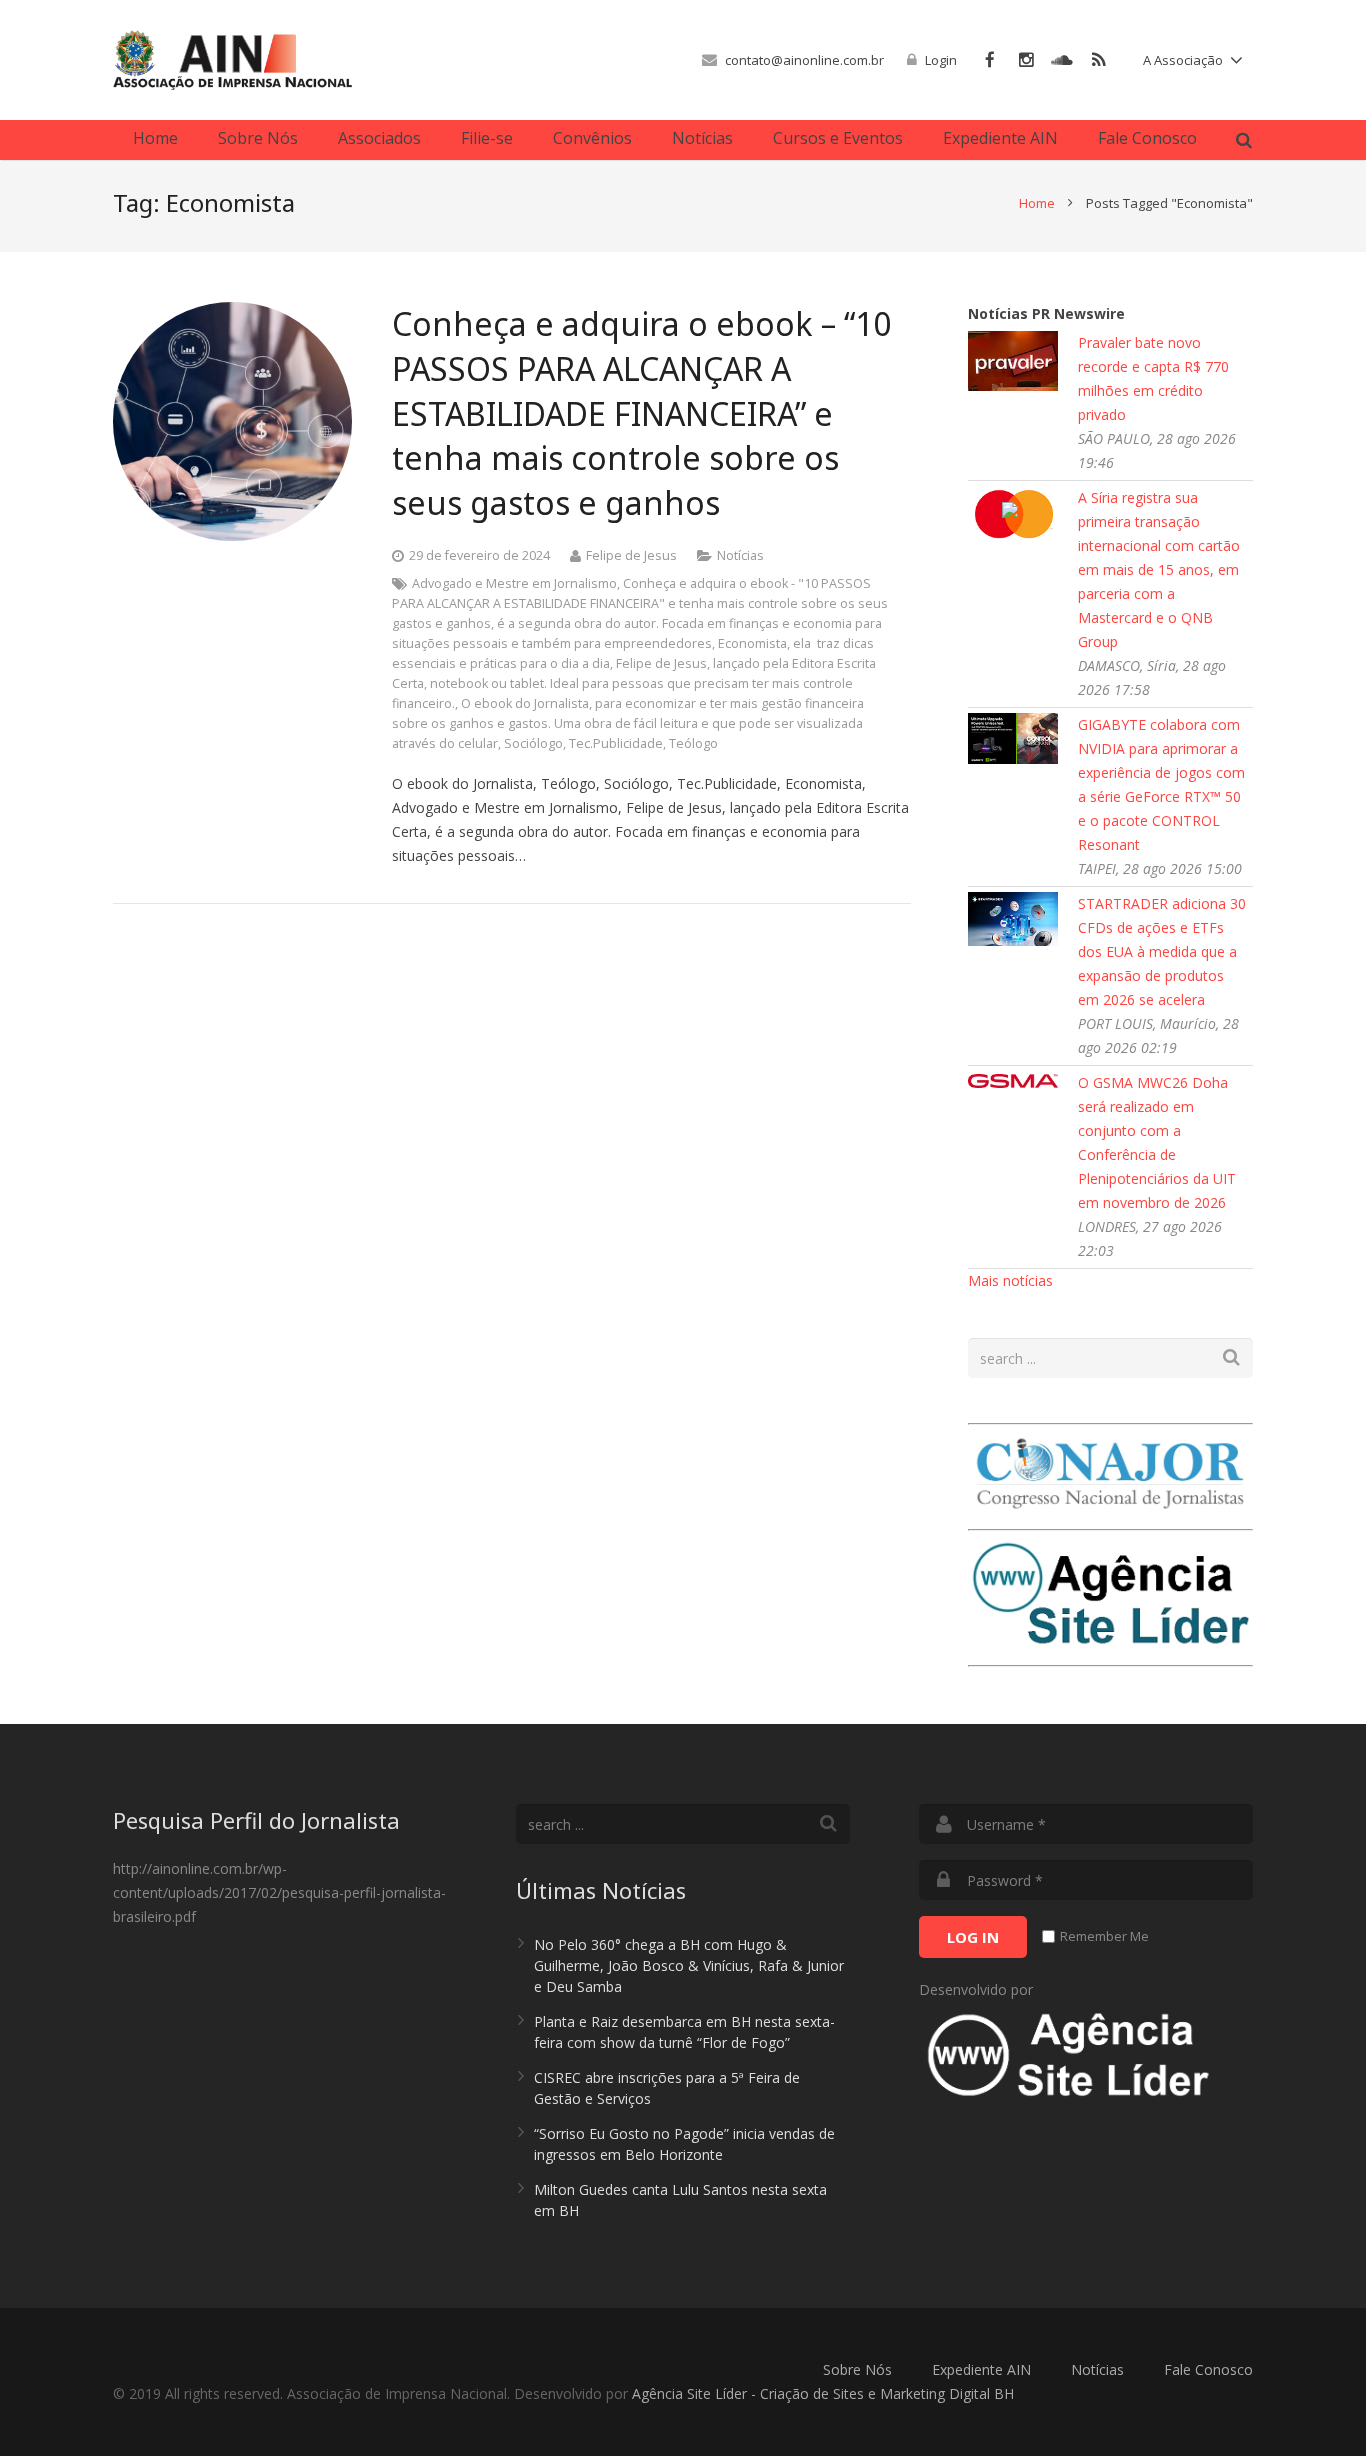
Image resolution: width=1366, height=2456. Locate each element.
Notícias (740, 555)
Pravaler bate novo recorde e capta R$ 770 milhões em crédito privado (1153, 378)
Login (941, 60)
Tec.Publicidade (616, 743)
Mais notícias (1010, 1280)
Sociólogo (533, 743)
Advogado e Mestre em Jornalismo (514, 583)
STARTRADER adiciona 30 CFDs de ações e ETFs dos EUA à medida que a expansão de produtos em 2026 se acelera (1162, 951)
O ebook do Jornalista (525, 703)
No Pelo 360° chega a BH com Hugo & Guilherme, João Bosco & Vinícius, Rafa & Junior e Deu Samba (689, 1965)
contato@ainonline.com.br (804, 60)
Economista (752, 643)
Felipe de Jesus (661, 663)
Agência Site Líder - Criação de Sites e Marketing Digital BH (823, 2393)
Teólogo (693, 743)
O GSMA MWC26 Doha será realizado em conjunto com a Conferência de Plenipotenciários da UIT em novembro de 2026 (1157, 1142)
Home (1037, 203)
